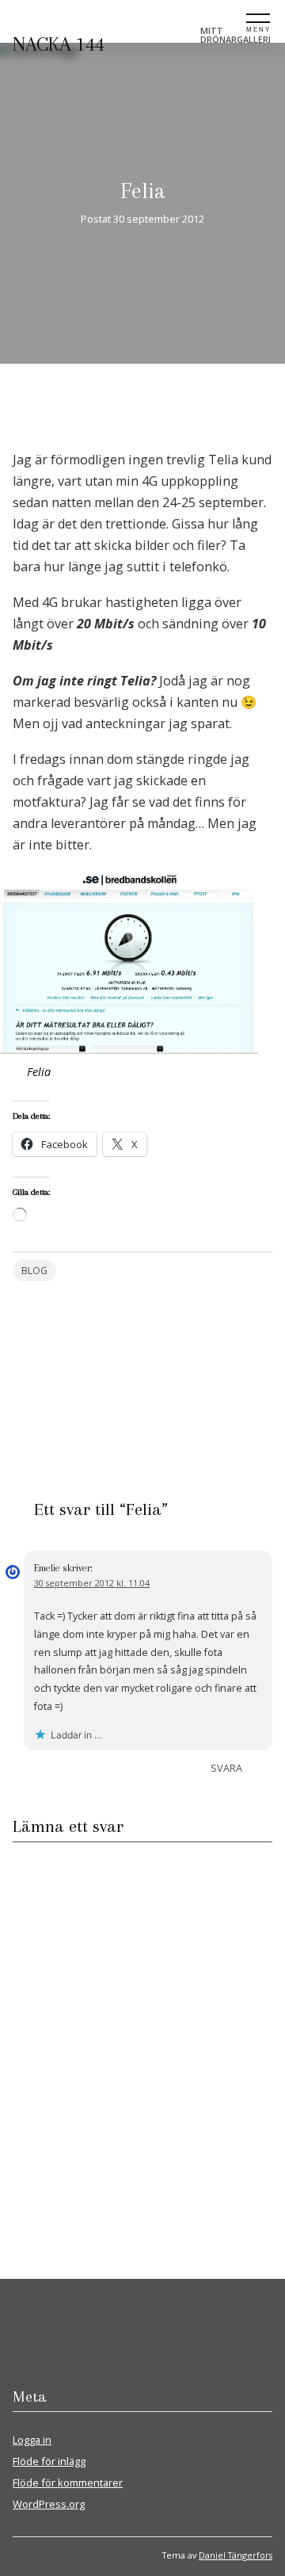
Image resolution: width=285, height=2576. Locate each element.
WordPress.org (49, 2504)
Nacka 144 (59, 44)
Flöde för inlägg (49, 2461)
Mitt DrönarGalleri (236, 35)
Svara (226, 1768)
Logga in (32, 2440)
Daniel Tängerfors (236, 2555)
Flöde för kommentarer (68, 2483)
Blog (34, 1271)
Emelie (47, 1568)
